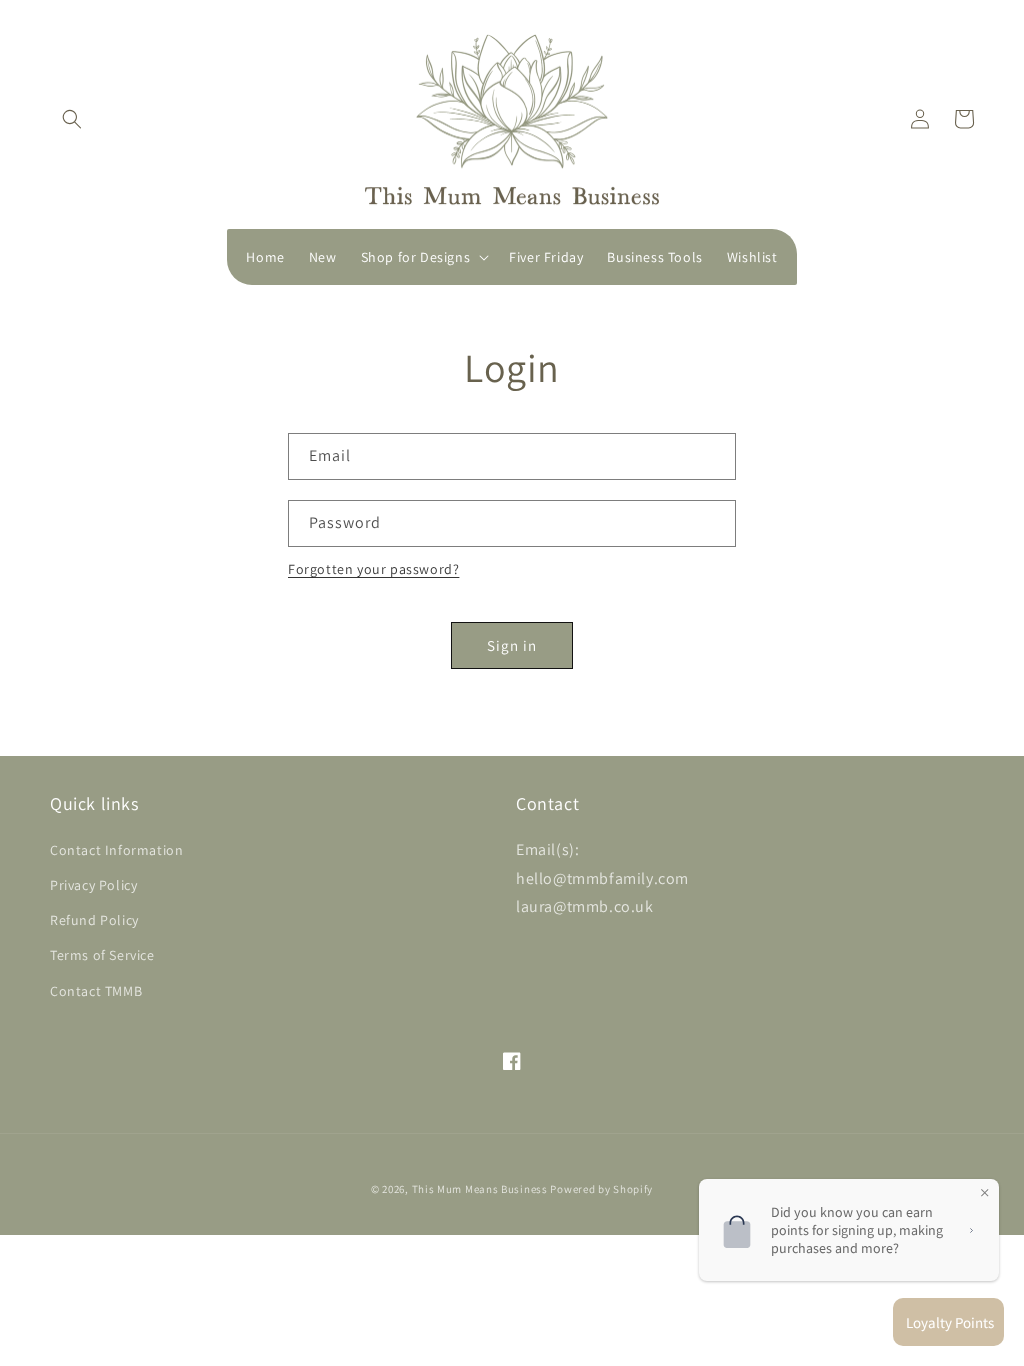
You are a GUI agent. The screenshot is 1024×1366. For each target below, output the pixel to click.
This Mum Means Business (480, 1189)
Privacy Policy (93, 885)
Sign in (512, 645)
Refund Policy (94, 920)
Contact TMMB (96, 991)
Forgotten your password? (373, 569)
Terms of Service (102, 955)
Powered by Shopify (601, 1189)
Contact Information (116, 850)
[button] (72, 119)
